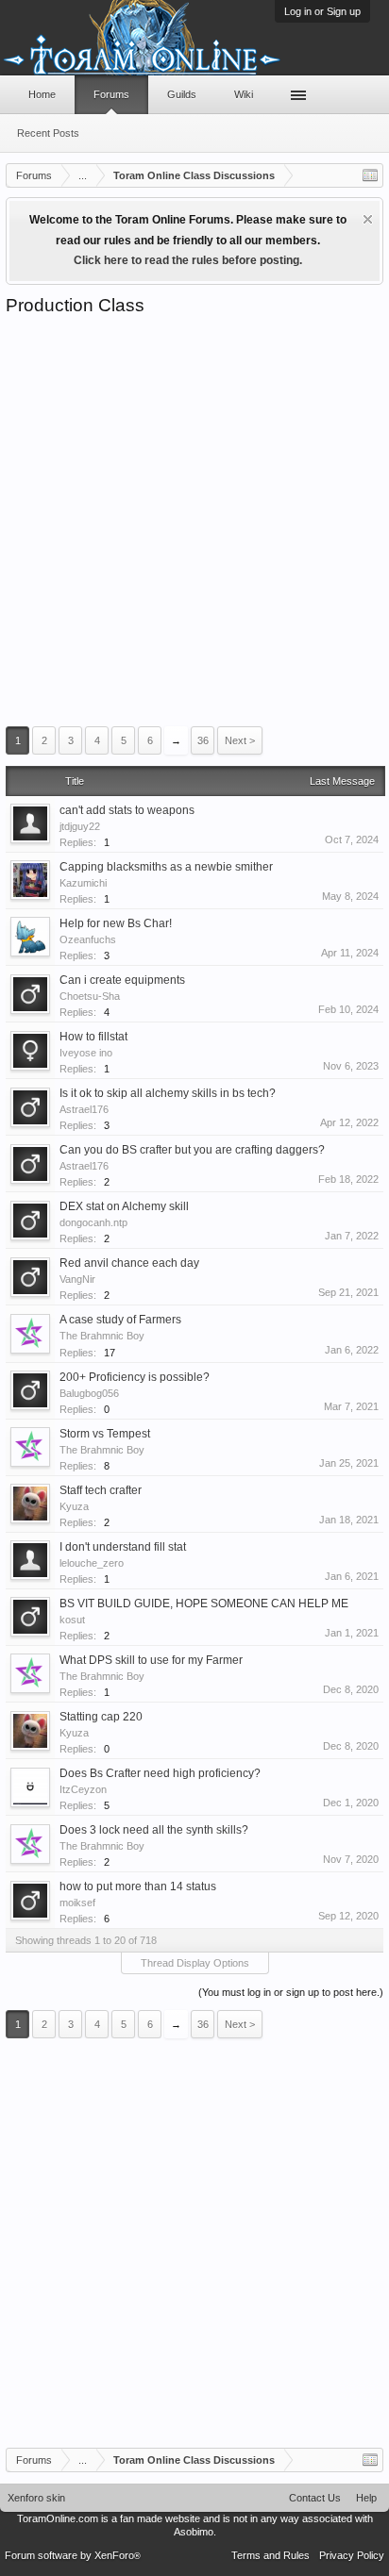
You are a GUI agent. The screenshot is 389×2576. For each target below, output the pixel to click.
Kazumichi (83, 883)
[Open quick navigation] (370, 175)
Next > (240, 740)
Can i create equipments (122, 980)
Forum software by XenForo (73, 2555)
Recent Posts (48, 133)
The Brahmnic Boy (102, 1336)
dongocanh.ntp (93, 1222)
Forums (111, 94)
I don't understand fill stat (123, 1547)
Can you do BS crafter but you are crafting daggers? (192, 1150)
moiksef (77, 1903)
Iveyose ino (86, 1053)
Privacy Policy (352, 2555)
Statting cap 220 (101, 1717)
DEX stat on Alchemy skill (124, 1206)
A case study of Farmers (120, 1320)
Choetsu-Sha (90, 996)
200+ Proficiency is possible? (135, 1377)
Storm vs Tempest (105, 1434)
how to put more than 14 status (138, 1886)
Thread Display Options (195, 1963)
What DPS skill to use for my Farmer (151, 1660)
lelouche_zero (92, 1563)
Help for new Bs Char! (116, 923)
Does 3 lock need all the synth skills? (154, 1830)
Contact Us (315, 2498)
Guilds (182, 94)
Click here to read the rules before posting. (188, 260)
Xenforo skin (36, 2498)
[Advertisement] (194, 521)
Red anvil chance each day (129, 1263)
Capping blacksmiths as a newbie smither (166, 867)
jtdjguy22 (80, 826)
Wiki (244, 94)
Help (366, 2498)
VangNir (77, 1279)
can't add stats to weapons (127, 810)
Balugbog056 (89, 1393)
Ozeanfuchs (88, 939)
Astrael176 (84, 1109)
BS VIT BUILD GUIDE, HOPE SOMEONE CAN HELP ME (204, 1604)
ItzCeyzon (83, 1789)
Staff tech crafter (101, 1490)
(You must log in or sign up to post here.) (291, 1992)
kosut (72, 1620)
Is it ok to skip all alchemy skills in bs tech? (168, 1093)
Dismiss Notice (368, 219)
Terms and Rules (271, 2555)
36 (203, 740)
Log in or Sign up (322, 11)
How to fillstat (93, 1037)
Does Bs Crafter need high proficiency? (160, 1773)
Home (42, 94)
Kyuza (74, 1506)
